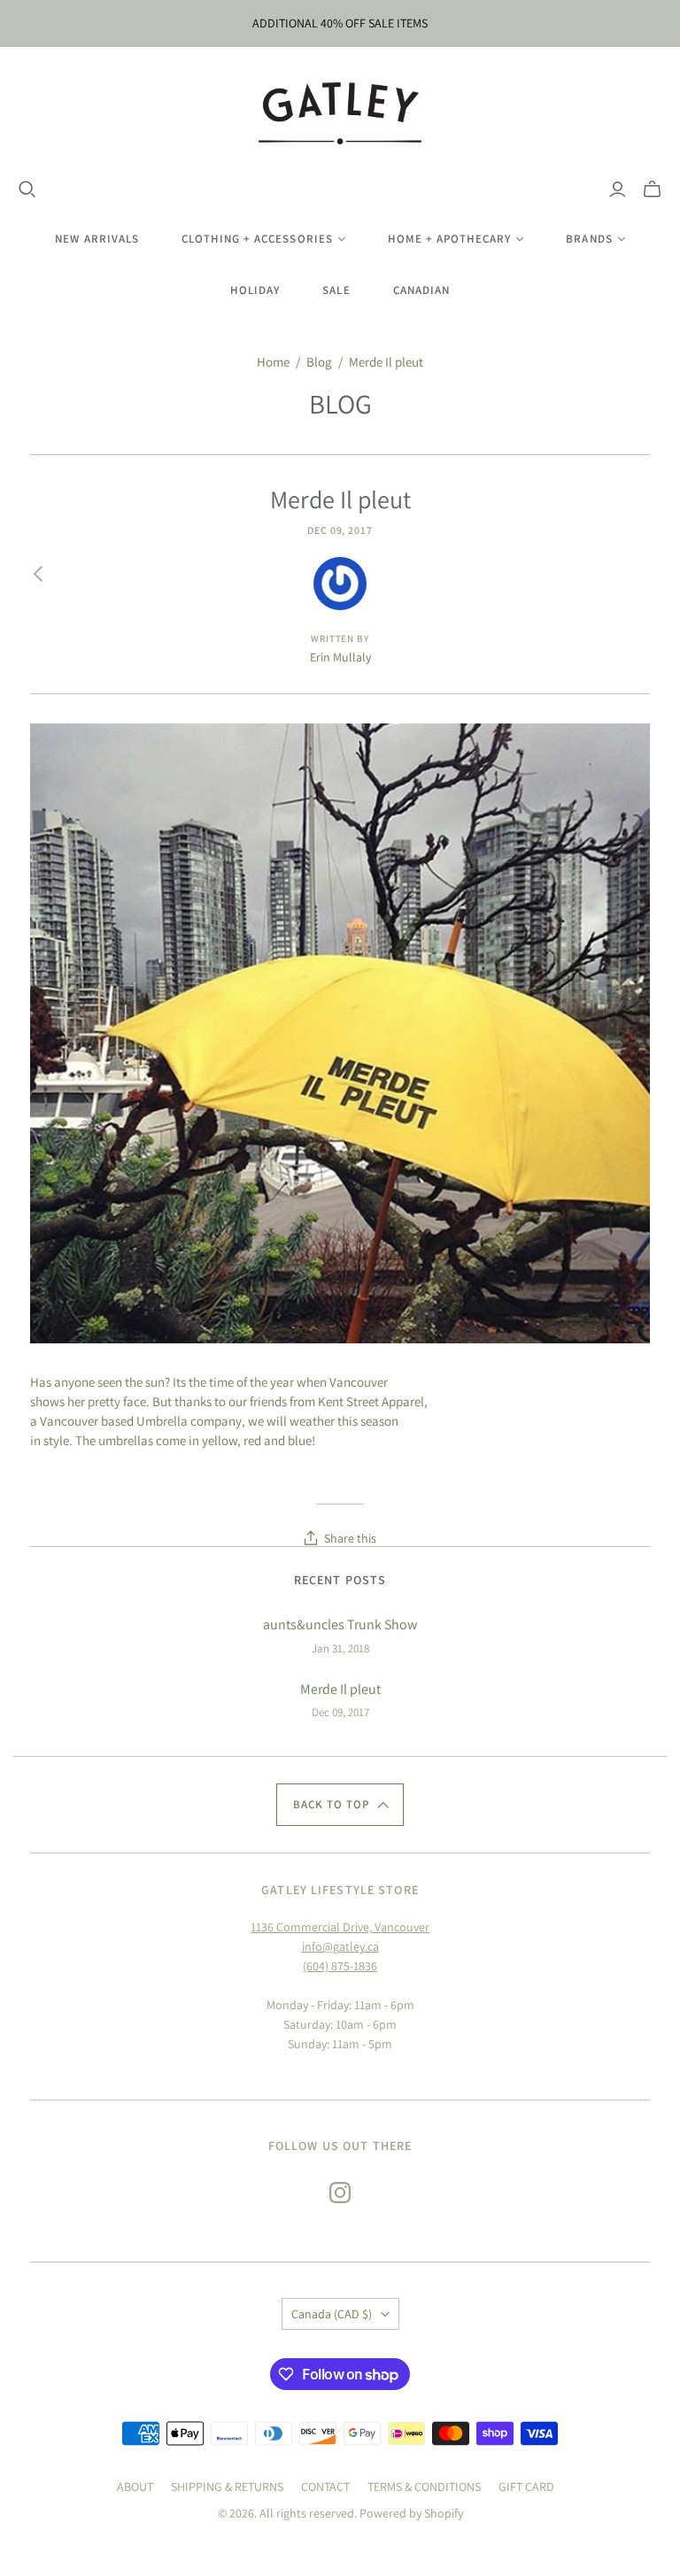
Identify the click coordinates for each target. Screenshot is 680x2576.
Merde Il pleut (340, 1689)
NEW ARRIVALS (97, 239)
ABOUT (135, 2487)
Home (273, 362)
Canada (332, 2314)
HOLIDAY (255, 290)
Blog (319, 362)
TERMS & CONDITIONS (424, 2487)
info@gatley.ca (340, 1946)
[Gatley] (340, 113)
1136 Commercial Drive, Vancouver (340, 1927)
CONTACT (325, 2487)
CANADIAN (421, 290)
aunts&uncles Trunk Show (340, 1625)
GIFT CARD (526, 2487)
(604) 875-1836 (340, 1966)
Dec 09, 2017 (340, 530)
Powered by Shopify (411, 2513)
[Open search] (27, 190)
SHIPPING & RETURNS (227, 2487)
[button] (340, 1805)
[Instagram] (340, 2193)
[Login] (618, 190)
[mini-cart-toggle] (652, 190)
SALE (336, 290)
